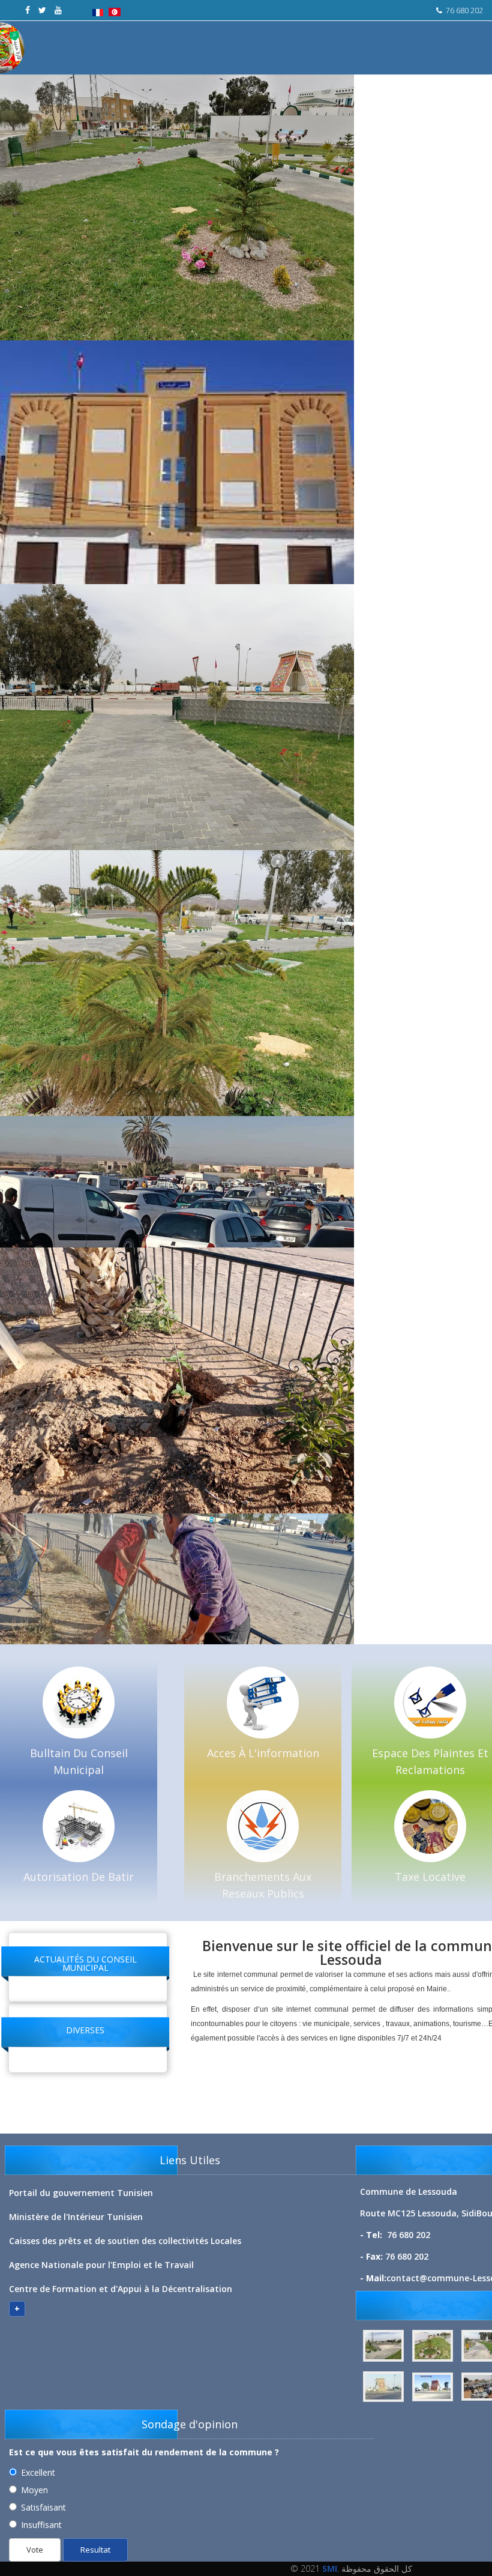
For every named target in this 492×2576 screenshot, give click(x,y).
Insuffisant (41, 2525)
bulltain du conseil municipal (79, 1761)
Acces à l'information (263, 1753)
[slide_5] (385, 2387)
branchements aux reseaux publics (263, 1885)
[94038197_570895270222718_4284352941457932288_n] (385, 2346)
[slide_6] (434, 2387)
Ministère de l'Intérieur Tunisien (76, 2217)
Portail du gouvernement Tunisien (81, 2193)
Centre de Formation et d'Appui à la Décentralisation (121, 2289)
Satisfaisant (43, 2507)
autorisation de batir (79, 1877)
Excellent (38, 2472)
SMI (330, 2568)
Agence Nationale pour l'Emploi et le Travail (101, 2265)
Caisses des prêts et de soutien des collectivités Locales (125, 2241)
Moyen (34, 2490)
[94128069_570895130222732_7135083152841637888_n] (434, 2346)
